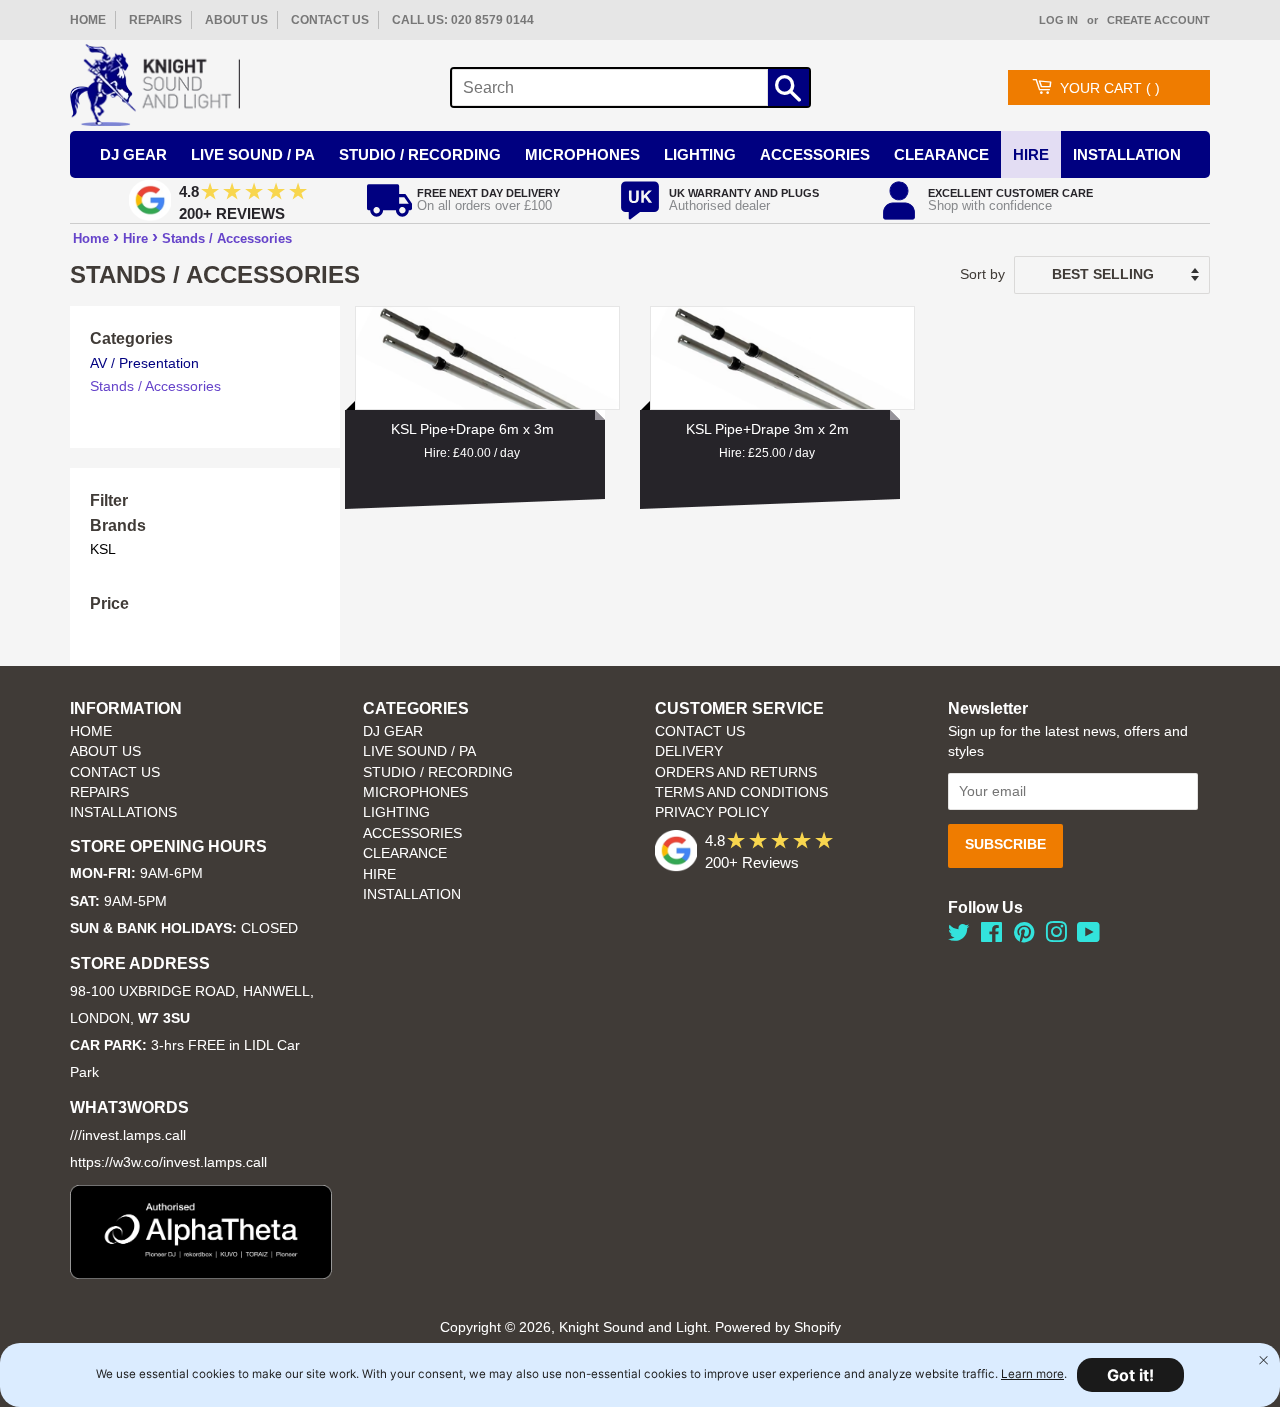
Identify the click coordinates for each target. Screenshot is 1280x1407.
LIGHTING (396, 812)
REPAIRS (155, 20)
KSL (103, 549)
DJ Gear (133, 154)
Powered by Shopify (778, 1327)
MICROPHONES (415, 792)
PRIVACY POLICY (712, 812)
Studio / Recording (420, 154)
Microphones (582, 154)
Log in (1058, 20)
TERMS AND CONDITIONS (741, 792)
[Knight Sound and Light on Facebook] (991, 936)
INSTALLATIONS (123, 812)
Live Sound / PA (253, 154)
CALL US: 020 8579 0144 (463, 20)
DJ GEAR (393, 731)
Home (91, 238)
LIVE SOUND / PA (419, 751)
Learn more (1032, 1374)
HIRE (379, 874)
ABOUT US (236, 20)
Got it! (1130, 1375)
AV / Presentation (144, 363)
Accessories (815, 154)
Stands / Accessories (227, 238)
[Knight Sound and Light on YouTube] (1088, 936)
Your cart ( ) (1110, 88)
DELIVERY (689, 751)
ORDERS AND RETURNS (736, 772)
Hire (1031, 154)
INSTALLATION (1127, 154)
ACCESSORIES (412, 833)
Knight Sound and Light (633, 1327)
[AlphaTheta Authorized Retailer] (201, 1273)
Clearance (941, 154)
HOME (88, 20)
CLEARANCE (405, 853)
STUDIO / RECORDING (438, 772)
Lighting (700, 154)
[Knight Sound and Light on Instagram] (1056, 936)
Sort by (982, 274)
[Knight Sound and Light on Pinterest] (1024, 936)
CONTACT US (330, 20)
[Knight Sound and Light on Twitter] (959, 936)
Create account (1158, 20)
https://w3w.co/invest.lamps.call (168, 1162)
